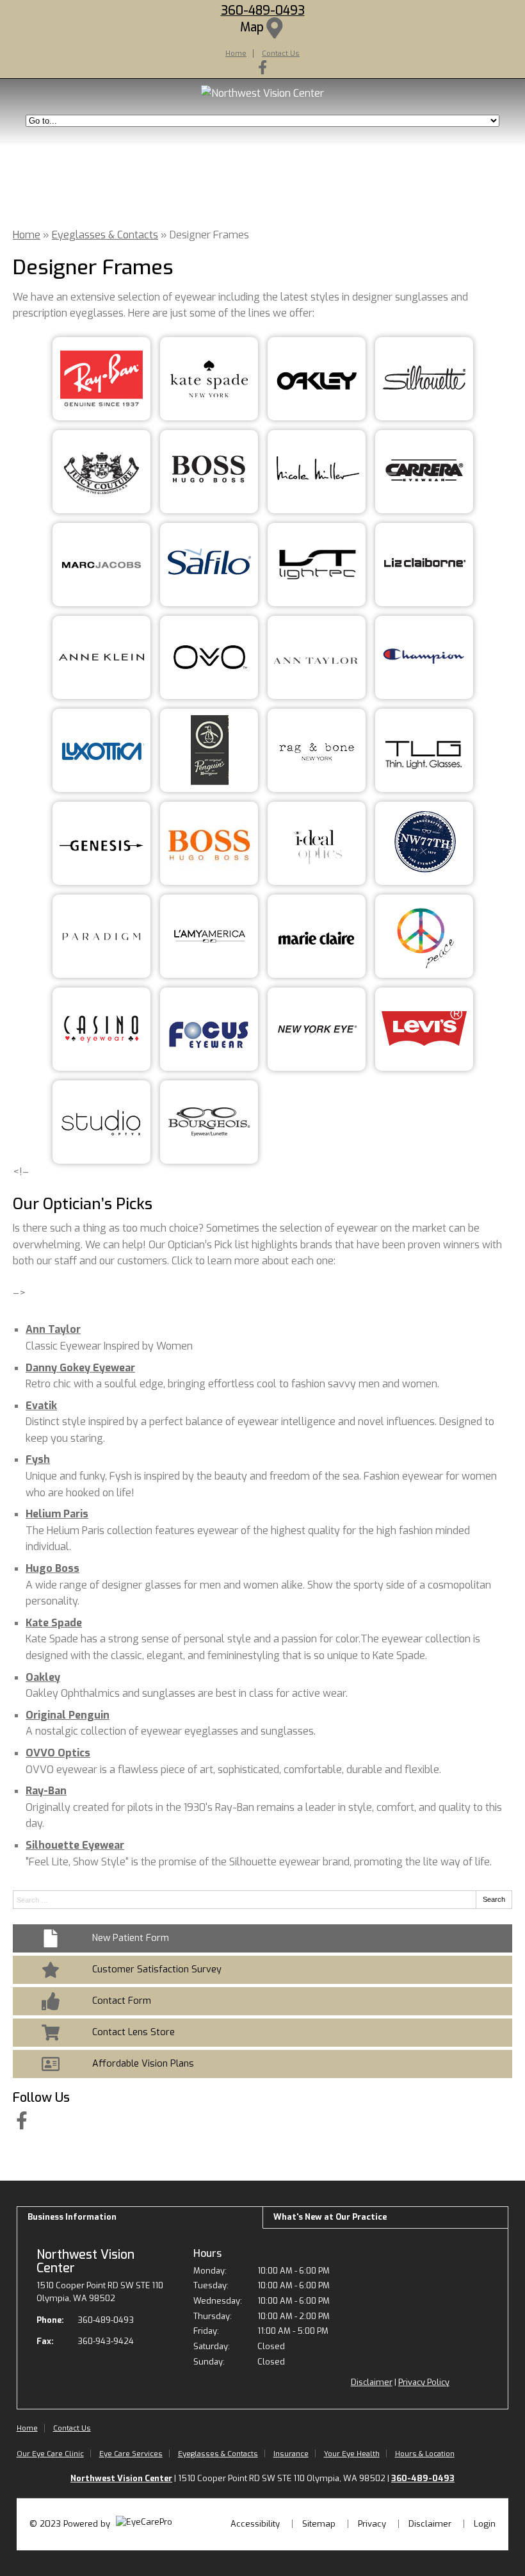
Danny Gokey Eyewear (80, 1368)
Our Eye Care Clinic (50, 2454)
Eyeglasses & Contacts (105, 235)
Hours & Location (425, 2454)
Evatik (41, 1406)
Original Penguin (68, 1715)
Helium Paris (57, 1514)
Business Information (72, 2217)
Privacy (372, 2524)
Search (494, 1899)
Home (236, 53)
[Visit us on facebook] (262, 67)
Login (485, 2524)
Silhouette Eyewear (75, 1845)
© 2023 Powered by (71, 2524)
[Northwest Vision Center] (262, 93)
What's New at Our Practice (330, 2217)
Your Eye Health (352, 2454)
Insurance (291, 2454)
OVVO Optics (58, 1753)
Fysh (38, 1459)
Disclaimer (372, 2382)
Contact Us (281, 53)
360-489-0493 (263, 11)
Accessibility (255, 2524)
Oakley (43, 1677)
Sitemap (319, 2524)
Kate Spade (54, 1623)
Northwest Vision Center (85, 2261)
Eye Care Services (131, 2454)
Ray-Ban (46, 1791)
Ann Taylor (53, 1329)
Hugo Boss (52, 1568)
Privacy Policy (424, 2382)
